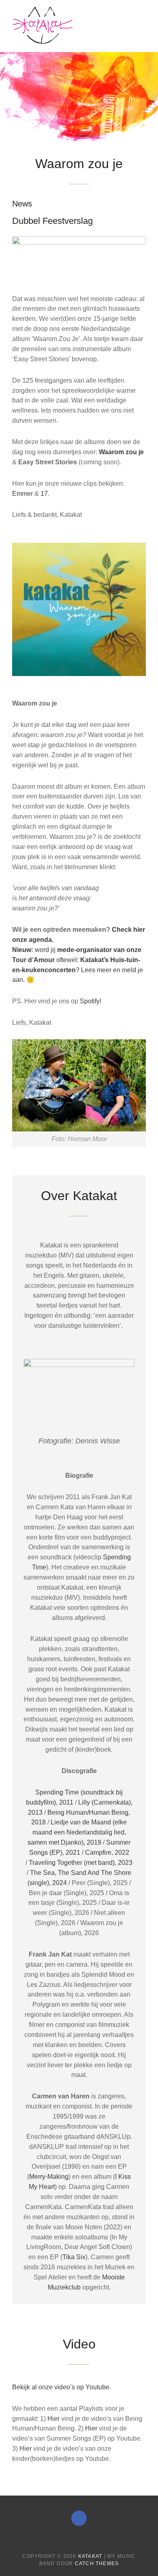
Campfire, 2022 (106, 1852)
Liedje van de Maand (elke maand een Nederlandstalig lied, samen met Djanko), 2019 (77, 1832)
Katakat (90, 2556)
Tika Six (74, 2257)
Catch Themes (97, 2563)
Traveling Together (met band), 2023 (81, 1863)
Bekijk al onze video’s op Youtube (61, 2387)
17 (44, 494)
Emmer (23, 494)
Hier (54, 2419)
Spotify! (91, 1001)
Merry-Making (49, 2177)
